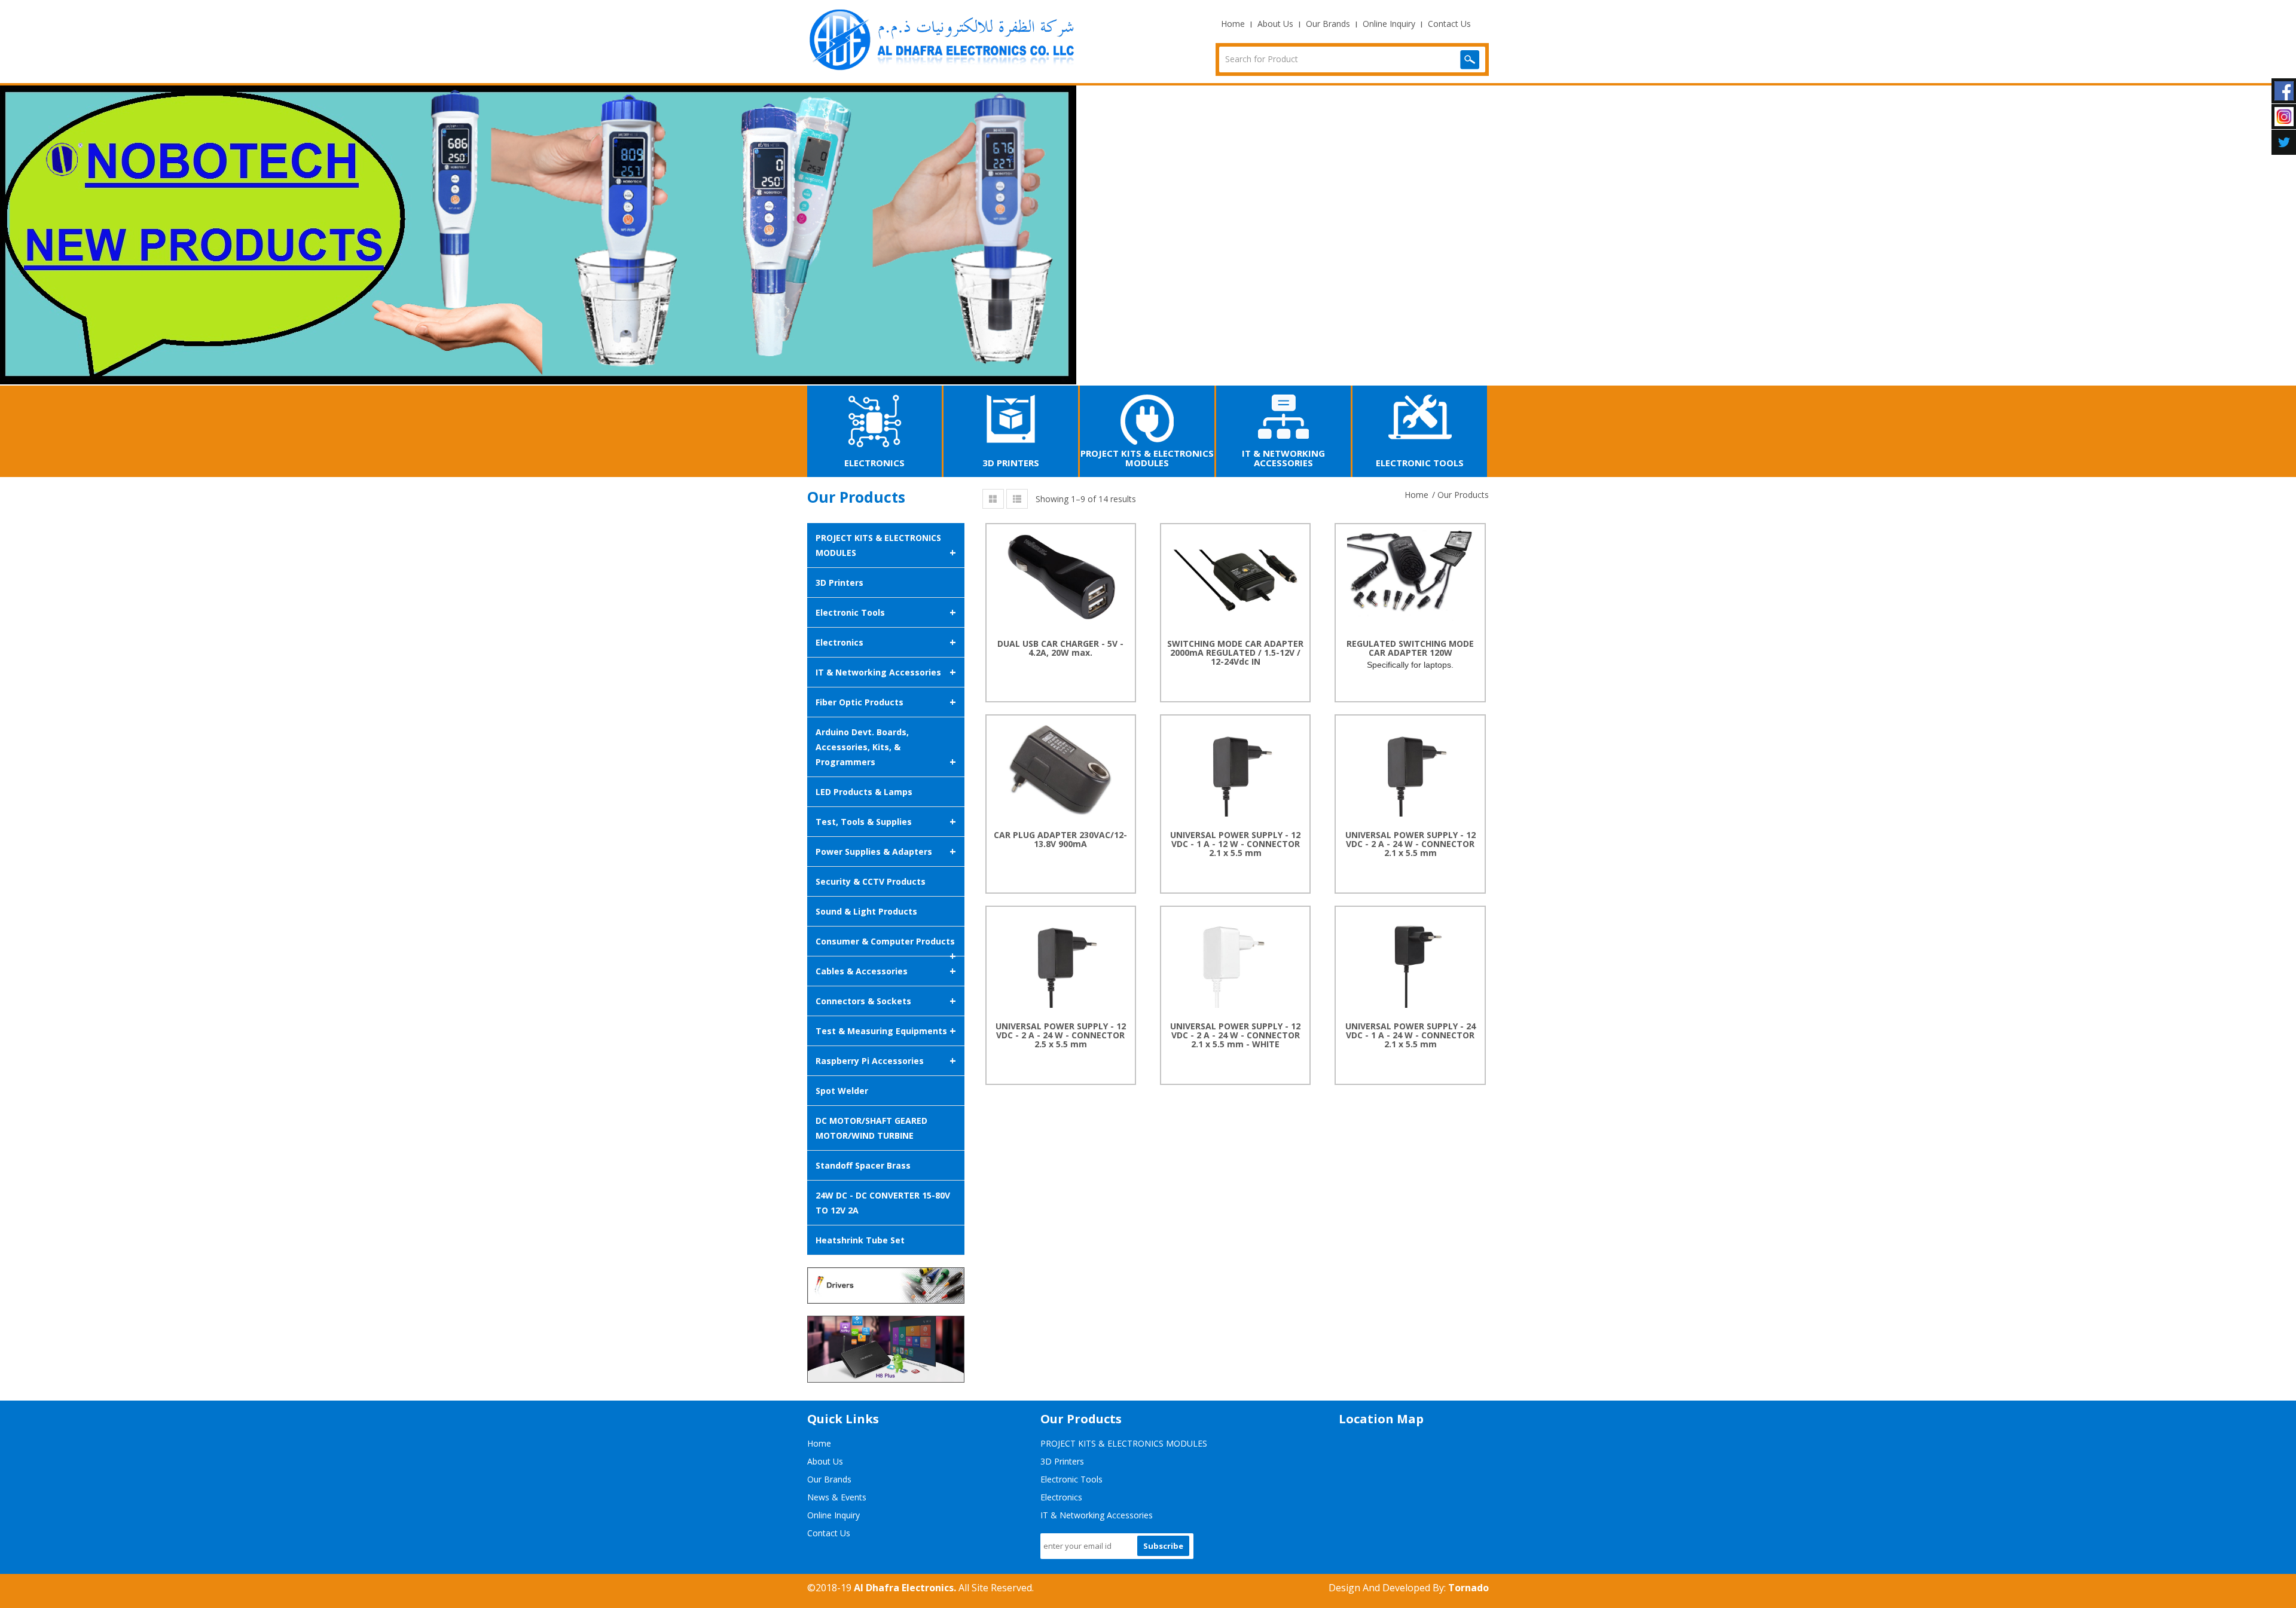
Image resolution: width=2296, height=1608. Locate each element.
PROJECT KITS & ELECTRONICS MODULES (886, 546)
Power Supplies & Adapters (886, 851)
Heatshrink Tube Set (860, 1240)
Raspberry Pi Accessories (886, 1060)
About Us (1275, 24)
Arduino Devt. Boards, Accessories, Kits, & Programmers (886, 748)
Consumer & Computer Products (886, 946)
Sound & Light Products (866, 911)
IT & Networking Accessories (886, 672)
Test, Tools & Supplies (886, 821)
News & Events (837, 1497)
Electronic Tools (886, 612)
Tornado (1468, 1588)
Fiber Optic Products (886, 702)
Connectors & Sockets (886, 1001)
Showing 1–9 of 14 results (1086, 499)
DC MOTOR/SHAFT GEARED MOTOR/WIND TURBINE (871, 1128)
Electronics (886, 642)
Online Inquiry (1389, 24)
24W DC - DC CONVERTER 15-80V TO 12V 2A (883, 1203)
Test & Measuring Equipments (886, 1031)
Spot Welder (842, 1091)
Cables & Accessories (886, 971)
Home (1233, 24)
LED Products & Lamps (864, 792)
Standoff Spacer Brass (863, 1165)
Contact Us (1449, 24)
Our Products (1463, 495)
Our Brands (1328, 24)
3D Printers (839, 583)
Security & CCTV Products (871, 881)
